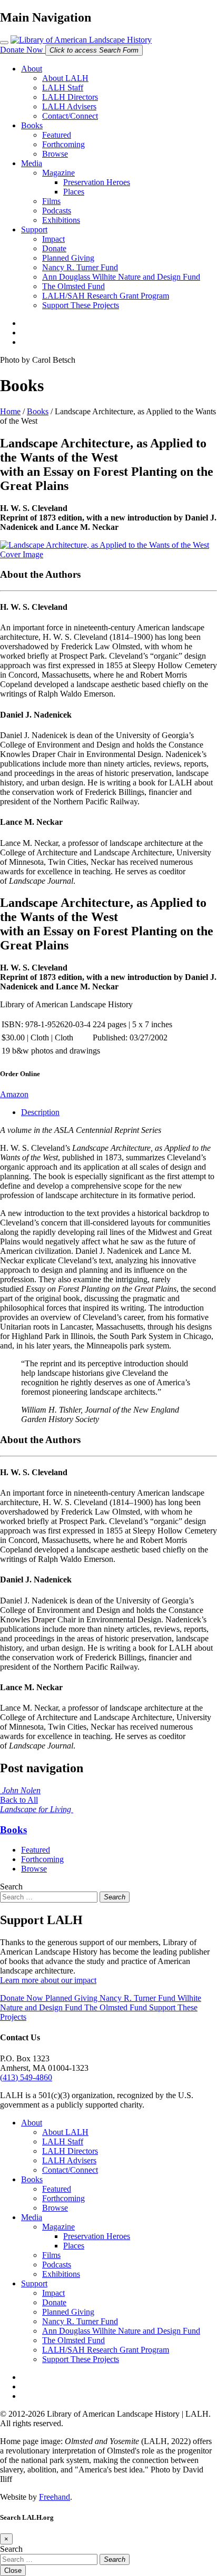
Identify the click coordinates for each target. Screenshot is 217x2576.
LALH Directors (70, 97)
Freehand (55, 2497)
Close (13, 2570)
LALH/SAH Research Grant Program (106, 296)
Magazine (58, 173)
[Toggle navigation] (4, 43)
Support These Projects (81, 305)
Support (34, 229)
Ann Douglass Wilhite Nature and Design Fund (121, 277)
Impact (53, 239)
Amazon (14, 1094)
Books (32, 125)
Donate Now (23, 50)
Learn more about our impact (48, 1980)
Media (32, 163)
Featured (57, 135)
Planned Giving (68, 258)
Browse (55, 154)
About (32, 69)
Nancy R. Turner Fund (80, 267)
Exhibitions (61, 220)
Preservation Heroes (97, 182)
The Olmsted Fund (73, 286)
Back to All (19, 1800)
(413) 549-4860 (26, 2077)
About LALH (65, 78)
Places (74, 192)
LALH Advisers (69, 106)
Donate (54, 248)
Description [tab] (40, 1112)
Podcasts (57, 211)
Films (51, 201)
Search (11, 1887)
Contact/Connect (70, 116)
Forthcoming (63, 144)
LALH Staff (63, 88)
